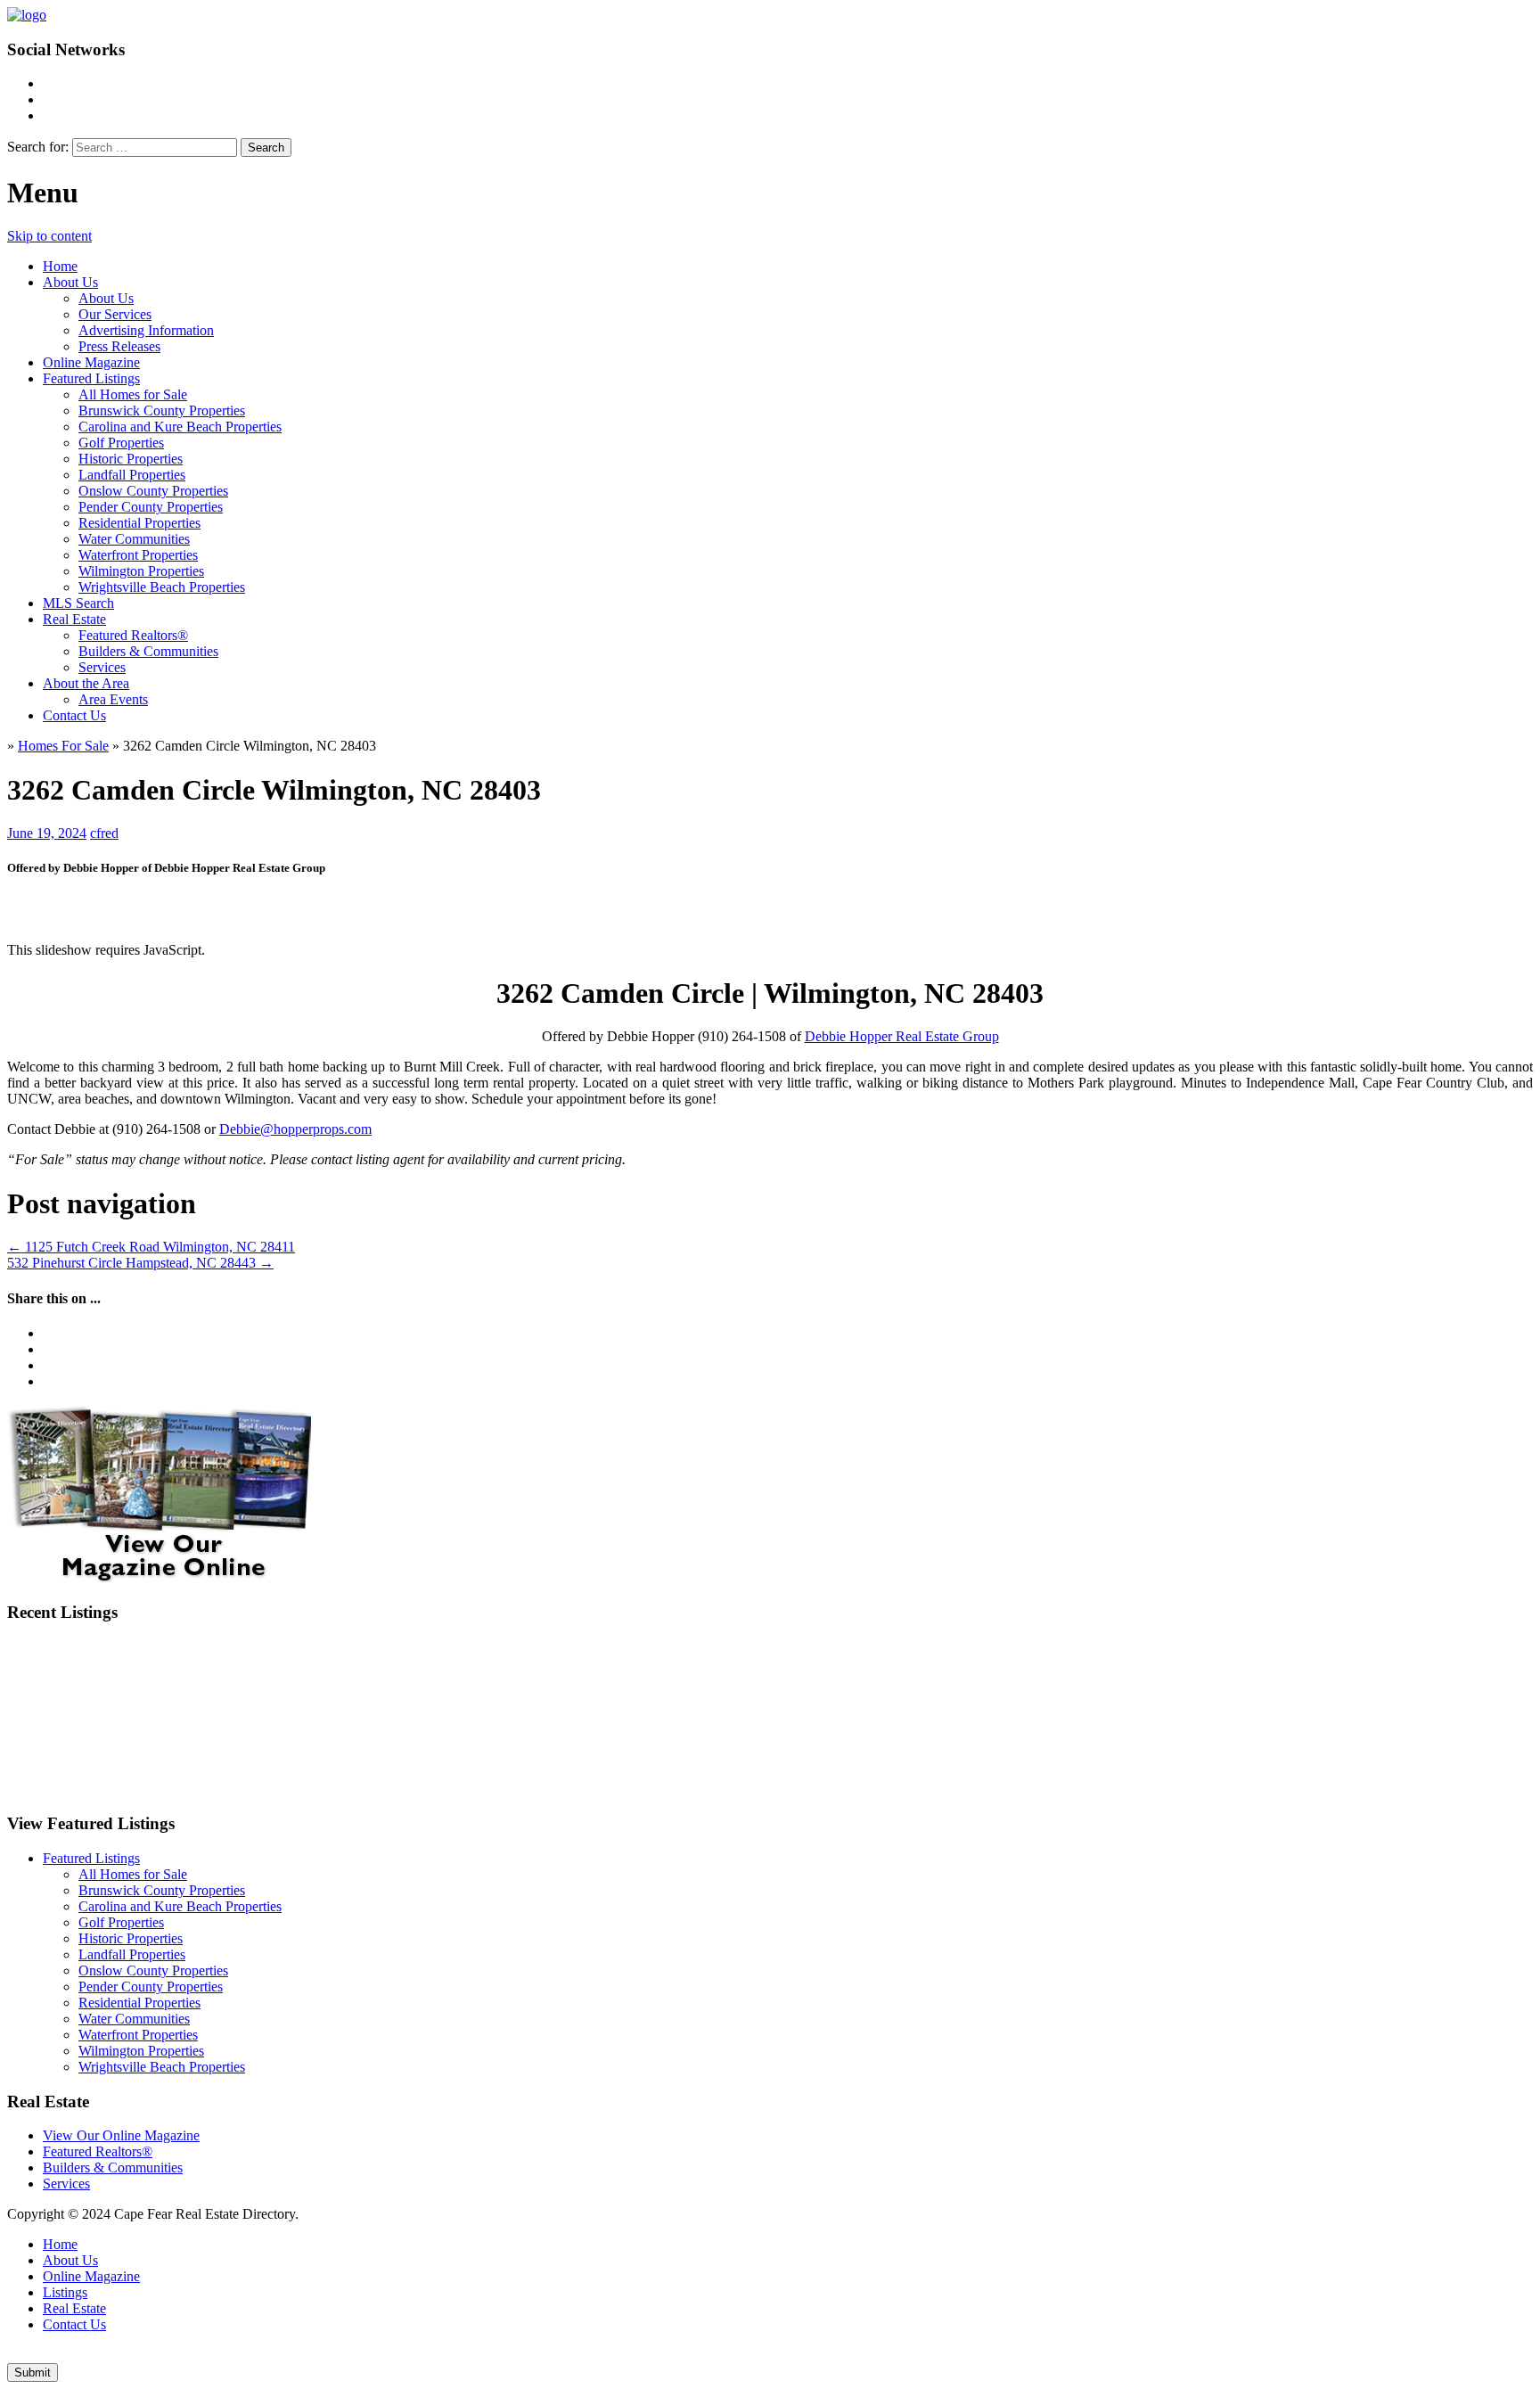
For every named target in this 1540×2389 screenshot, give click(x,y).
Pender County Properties (151, 507)
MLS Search (78, 603)
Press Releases (119, 346)
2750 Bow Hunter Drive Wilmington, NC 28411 (880, 1665)
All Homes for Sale (133, 394)
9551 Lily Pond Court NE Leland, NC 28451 (172, 1771)
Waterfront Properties (138, 555)
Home (60, 266)
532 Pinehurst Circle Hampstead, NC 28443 (140, 1263)
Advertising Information (146, 330)
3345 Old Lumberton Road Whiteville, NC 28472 (188, 1717)
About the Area (86, 683)
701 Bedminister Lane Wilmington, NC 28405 (1204, 1717)
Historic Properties (131, 459)
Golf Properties (121, 443)
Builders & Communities (148, 651)
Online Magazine (91, 362)
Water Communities (134, 539)
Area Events (113, 699)
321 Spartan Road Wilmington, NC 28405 (491, 1771)
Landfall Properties (132, 475)
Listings (65, 2292)
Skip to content (49, 236)
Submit (33, 2373)
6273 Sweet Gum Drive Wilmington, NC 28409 (534, 1665)
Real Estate (74, 619)
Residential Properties (139, 523)
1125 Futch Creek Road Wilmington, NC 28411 (151, 1247)
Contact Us (74, 715)
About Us (70, 282)
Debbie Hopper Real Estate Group (902, 1036)
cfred (104, 833)
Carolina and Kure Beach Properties (180, 427)
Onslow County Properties (153, 491)
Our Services (115, 314)
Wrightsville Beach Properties (162, 587)
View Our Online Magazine (121, 2135)
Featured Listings (91, 378)
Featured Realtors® (133, 635)
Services (102, 667)
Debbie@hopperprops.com (295, 1129)
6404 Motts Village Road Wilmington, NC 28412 (185, 1665)
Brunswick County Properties (162, 410)
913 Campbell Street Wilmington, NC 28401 (1216, 1665)
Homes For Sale (63, 746)
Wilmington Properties (141, 571)
